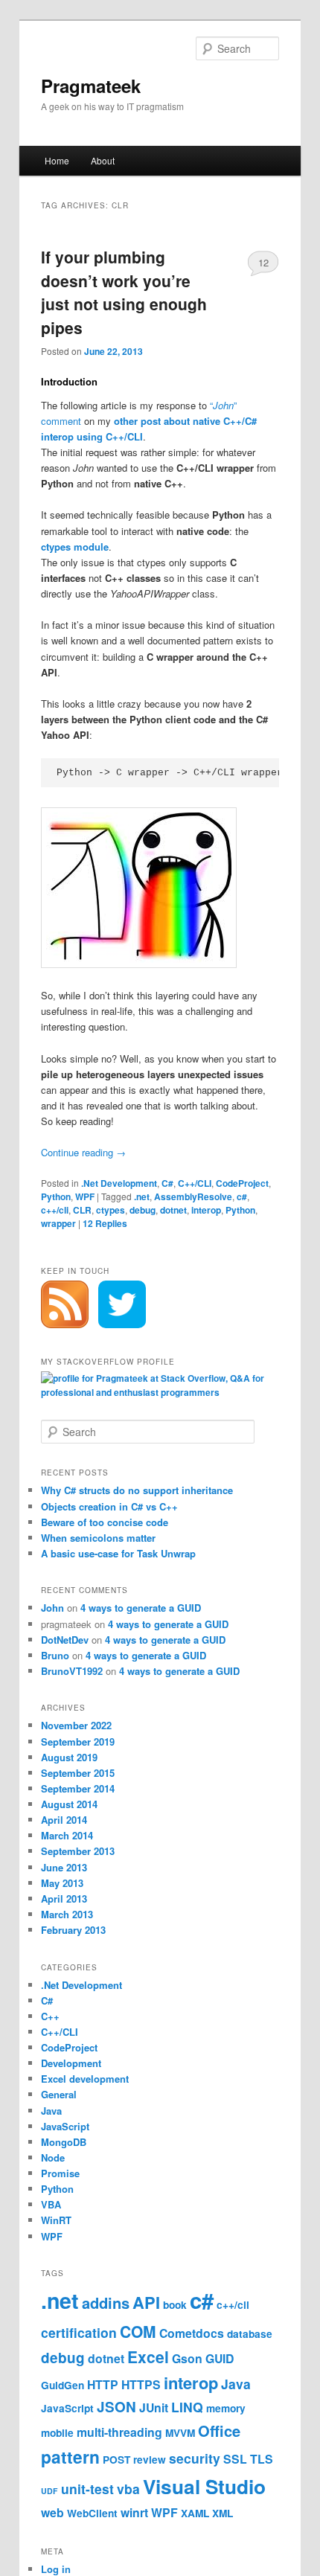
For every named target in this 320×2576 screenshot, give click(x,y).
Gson (187, 2358)
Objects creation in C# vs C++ (109, 1506)
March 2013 (67, 1914)
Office (219, 2431)
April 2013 (64, 1899)
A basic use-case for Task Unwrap (118, 1553)
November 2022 (76, 1725)
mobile (57, 2433)
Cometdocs (192, 2333)
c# (242, 1196)
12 (263, 262)
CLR (82, 1210)
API (146, 2302)
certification (79, 2332)
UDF (49, 2491)
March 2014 (67, 1835)
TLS (262, 2459)
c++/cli (55, 1210)
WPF (85, 1196)
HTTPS (141, 2384)
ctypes (111, 1210)
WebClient (92, 2513)
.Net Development (119, 1183)
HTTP (103, 2384)
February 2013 (73, 1930)
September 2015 (78, 1773)
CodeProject (242, 1183)
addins (106, 2303)
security (195, 2458)
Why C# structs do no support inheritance (137, 1490)
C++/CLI (195, 1183)
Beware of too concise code (105, 1522)
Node (53, 2157)
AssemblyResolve (193, 1196)
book (175, 2305)
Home (57, 160)
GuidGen (63, 2385)
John (52, 1608)
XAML (195, 2513)
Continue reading (83, 1152)
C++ (50, 2016)
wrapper (58, 1223)
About (103, 160)
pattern (70, 2457)
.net (142, 1196)
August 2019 (69, 1757)
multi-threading (119, 2432)
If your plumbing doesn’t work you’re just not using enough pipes (124, 292)
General (59, 2094)
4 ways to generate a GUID (141, 1608)
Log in (56, 2569)
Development (71, 2063)
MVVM (180, 2433)
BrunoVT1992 (72, 1671)
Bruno (55, 1655)
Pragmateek (91, 86)
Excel (148, 2356)
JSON (116, 2407)
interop (206, 1210)
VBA (51, 2204)
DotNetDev (65, 1640)
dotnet (173, 1210)
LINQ (187, 2407)
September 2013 (78, 1851)
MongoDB (64, 2142)
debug (143, 1210)
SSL (235, 2459)
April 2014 (64, 1820)
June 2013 (64, 1867)
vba (128, 2489)
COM (138, 2331)
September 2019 (78, 1742)
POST (116, 2460)
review (150, 2460)
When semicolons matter (98, 1538)
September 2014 (78, 1788)
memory (226, 2408)
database (250, 2334)
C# (167, 1183)
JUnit (154, 2407)
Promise (60, 2173)
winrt (134, 2512)
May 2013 (62, 1883)
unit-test (87, 2489)
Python (56, 1196)
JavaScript (65, 2126)
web (52, 2512)
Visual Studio (204, 2486)
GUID (220, 2358)
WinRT (56, 2220)
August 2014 (69, 1804)
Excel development (85, 2079)
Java (51, 2111)
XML (223, 2513)
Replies (105, 1223)
